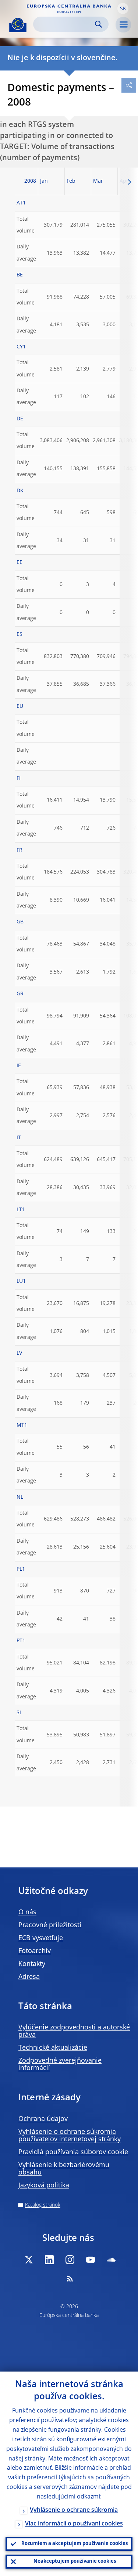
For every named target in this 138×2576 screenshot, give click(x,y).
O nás (27, 1912)
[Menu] (123, 25)
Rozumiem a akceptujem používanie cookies (75, 2544)
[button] (123, 8)
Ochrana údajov (43, 2119)
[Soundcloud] (111, 2260)
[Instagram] (70, 2260)
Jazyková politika (44, 2186)
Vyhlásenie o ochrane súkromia (74, 2510)
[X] (29, 2260)
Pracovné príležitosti (50, 1925)
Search (98, 24)
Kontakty (32, 1964)
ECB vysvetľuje (41, 1938)
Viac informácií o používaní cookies (74, 2524)
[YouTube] (91, 2260)
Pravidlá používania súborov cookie (73, 2152)
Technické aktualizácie (53, 2048)
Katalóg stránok (43, 2205)
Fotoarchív (35, 1951)
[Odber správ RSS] (70, 2279)
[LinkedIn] (49, 2260)
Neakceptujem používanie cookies (75, 2561)
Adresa (29, 1977)
